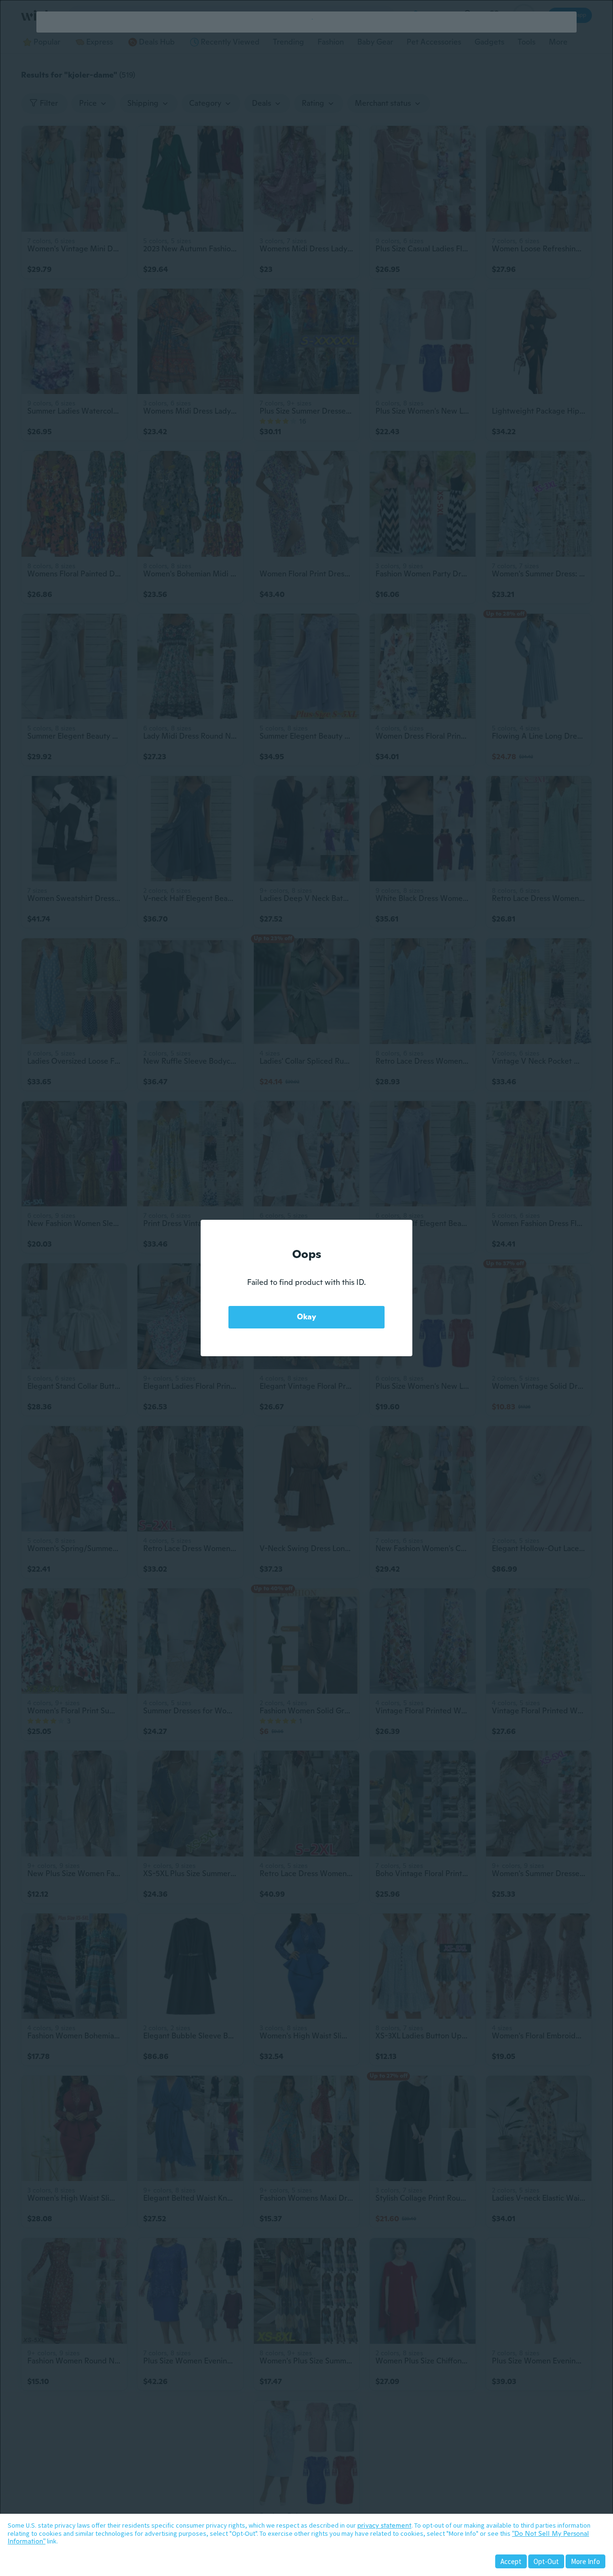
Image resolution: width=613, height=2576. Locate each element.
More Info (585, 2561)
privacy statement (384, 2525)
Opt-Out (546, 2561)
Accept (511, 2561)
